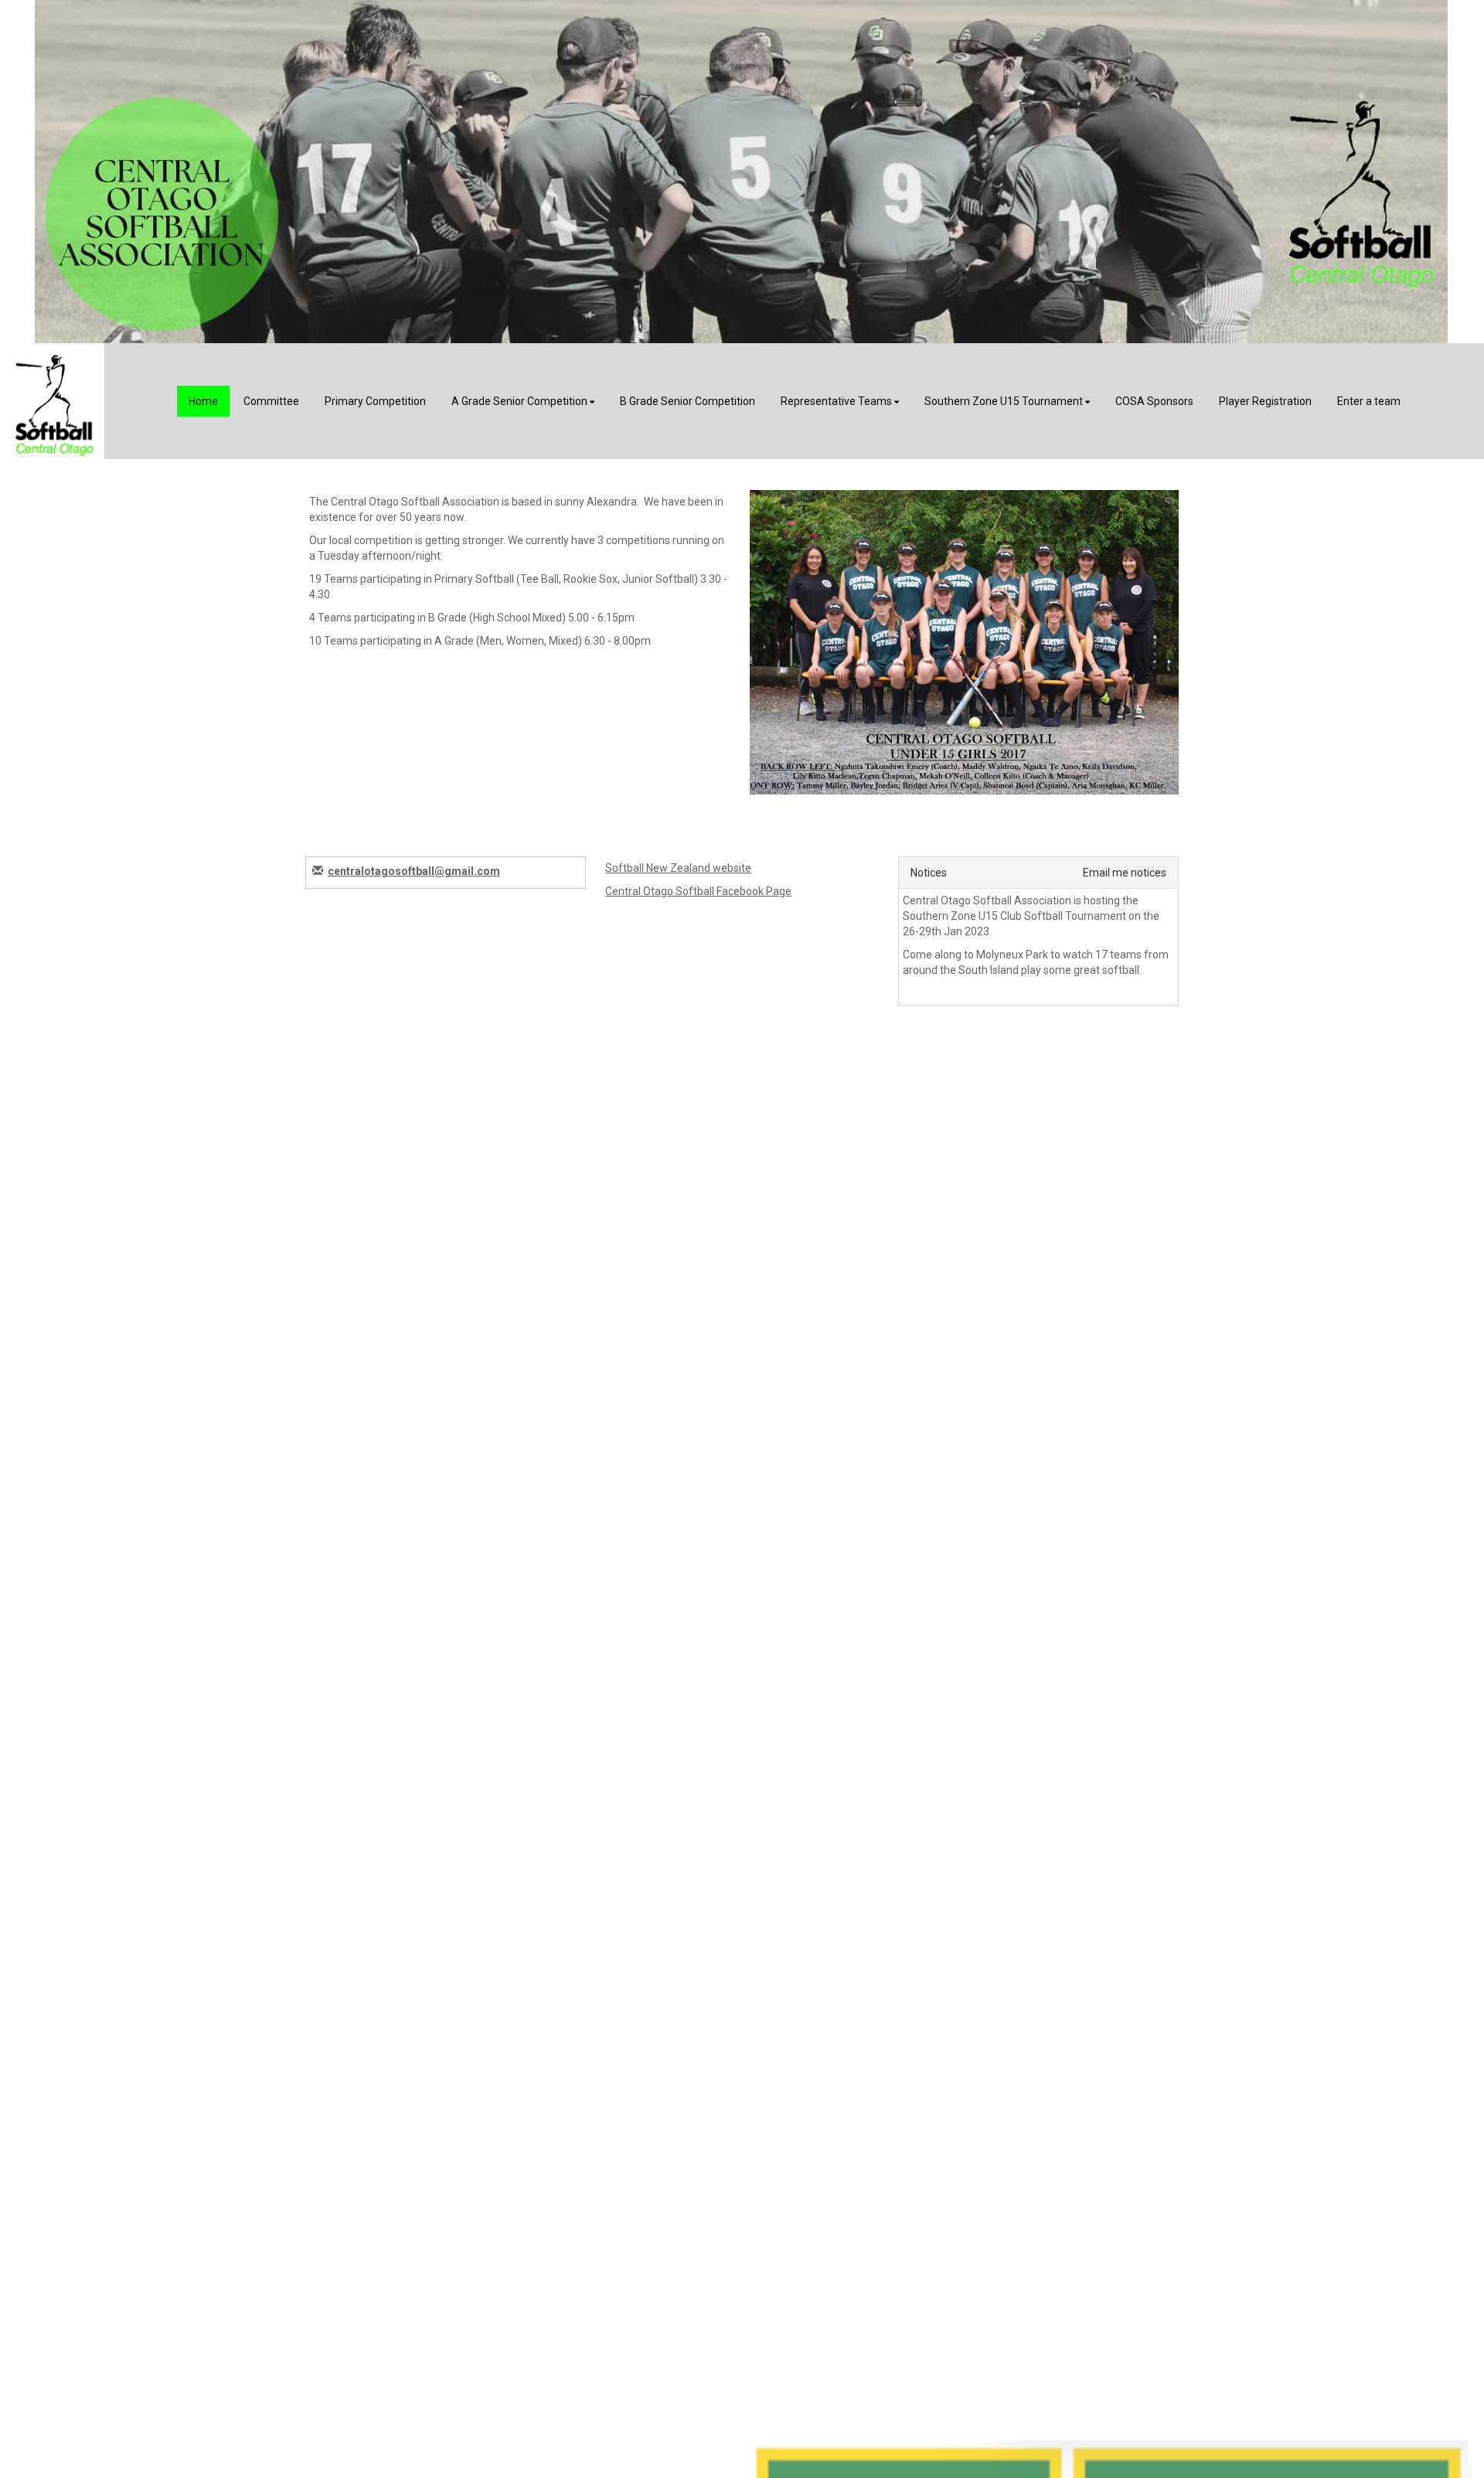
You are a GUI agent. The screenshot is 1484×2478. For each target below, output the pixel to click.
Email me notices (1125, 873)
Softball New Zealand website (678, 868)
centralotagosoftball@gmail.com (414, 871)
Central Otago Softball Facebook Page (698, 891)
